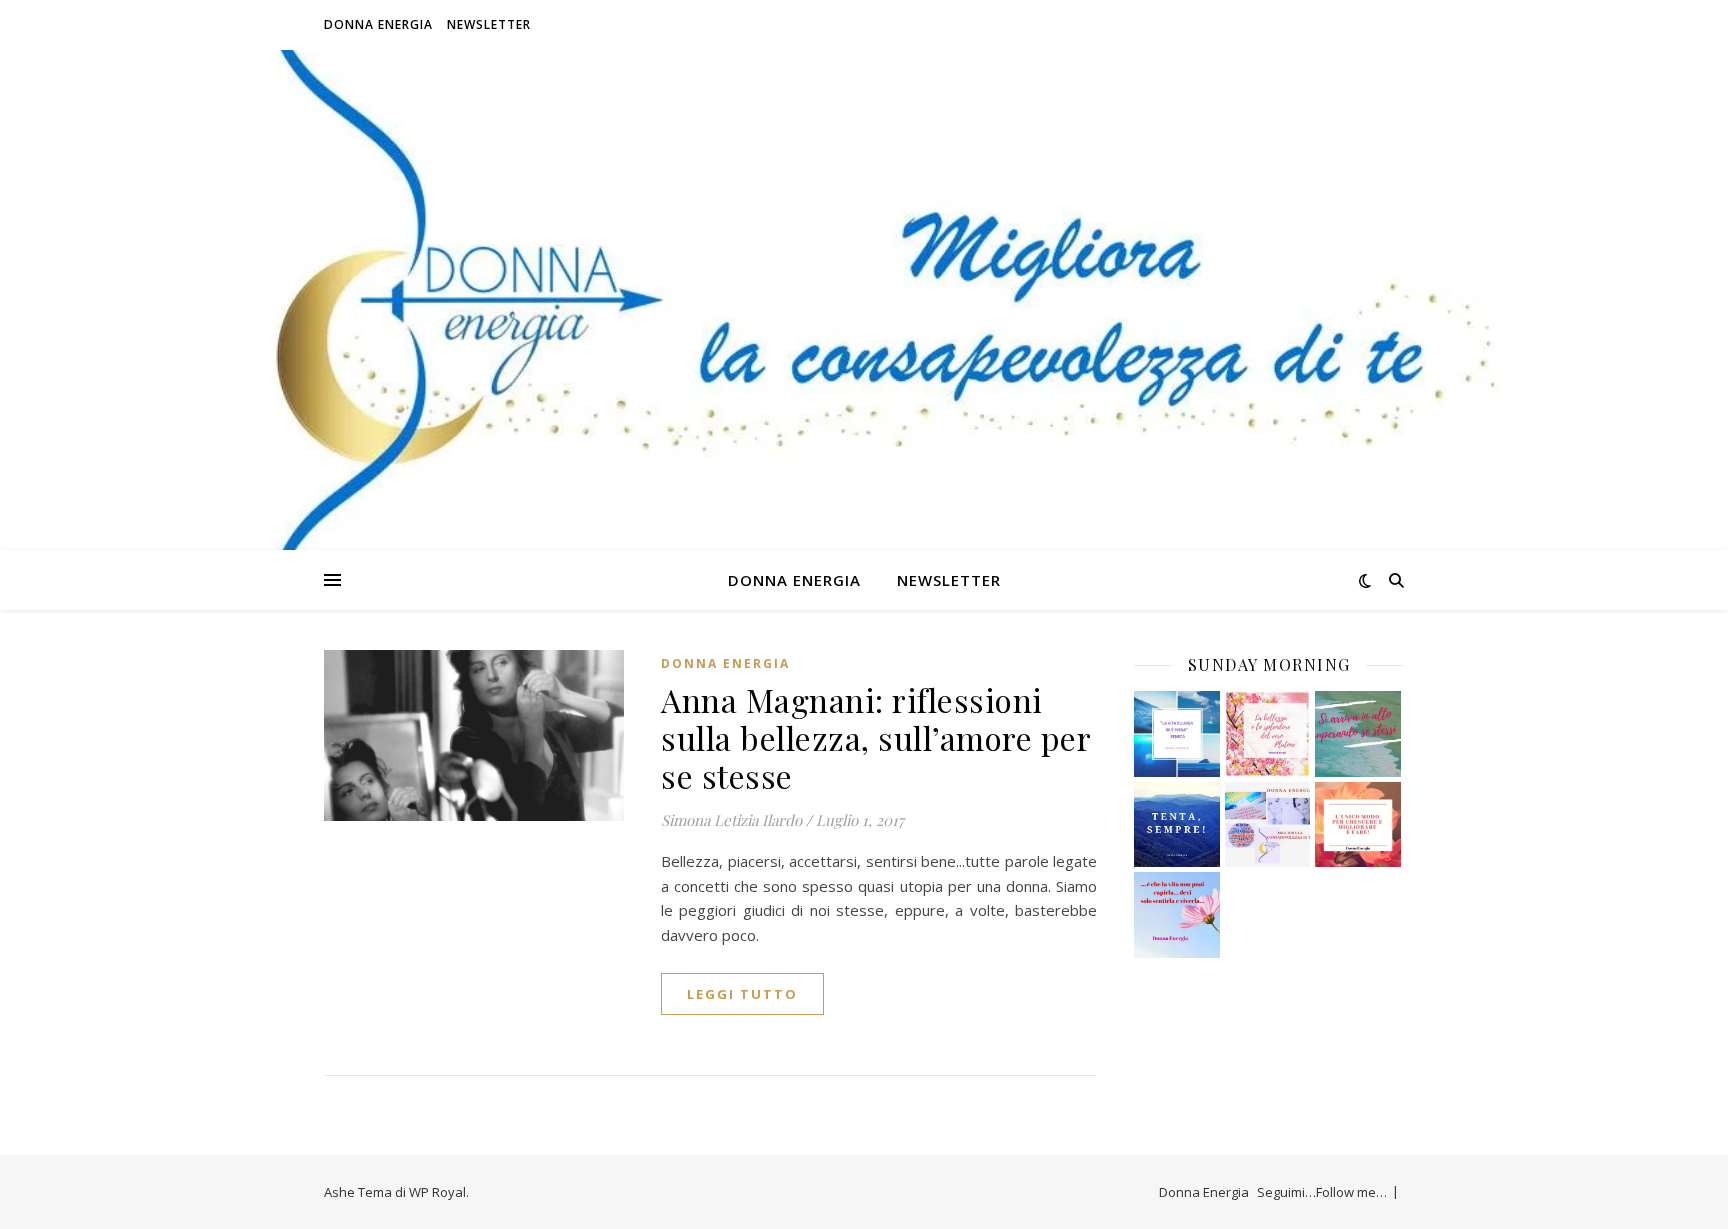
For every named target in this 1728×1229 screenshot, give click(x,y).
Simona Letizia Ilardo (731, 820)
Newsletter (489, 24)
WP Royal (437, 1192)
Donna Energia (378, 24)
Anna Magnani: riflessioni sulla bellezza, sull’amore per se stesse (875, 737)
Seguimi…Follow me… (1322, 1192)
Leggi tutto (742, 994)
